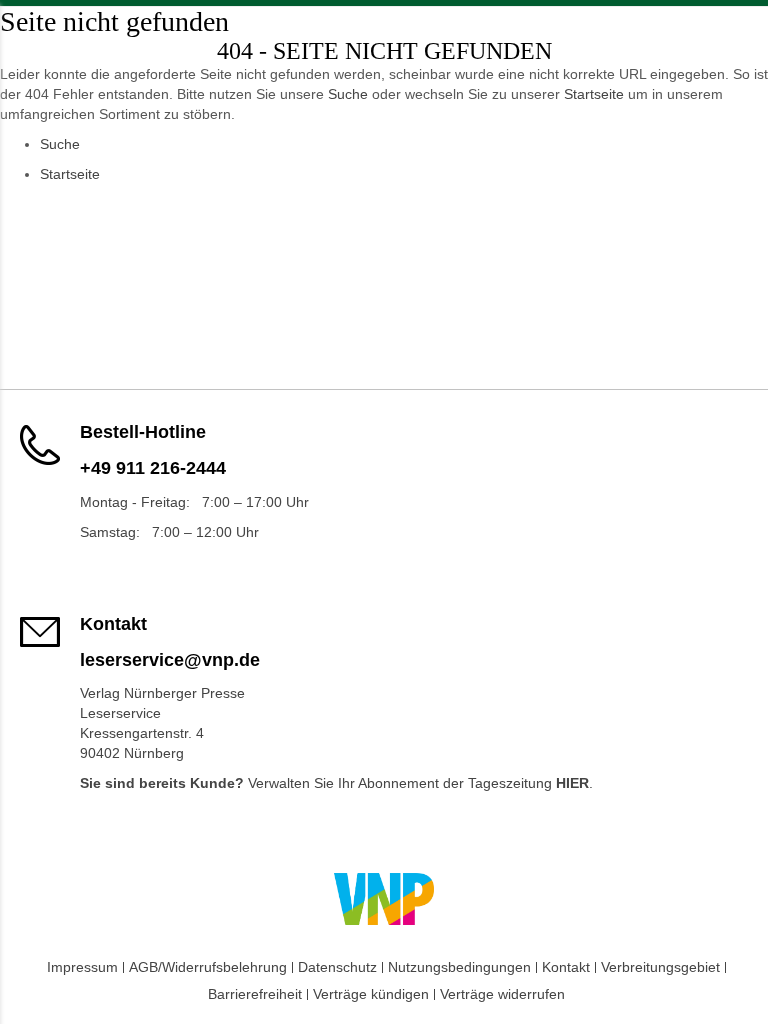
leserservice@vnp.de (170, 660)
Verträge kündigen (371, 994)
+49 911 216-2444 (153, 468)
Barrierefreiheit (255, 994)
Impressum (82, 967)
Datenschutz (337, 967)
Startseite (594, 94)
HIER (572, 783)
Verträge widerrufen (502, 994)
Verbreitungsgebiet (660, 967)
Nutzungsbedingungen (459, 967)
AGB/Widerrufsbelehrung (208, 967)
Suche (348, 94)
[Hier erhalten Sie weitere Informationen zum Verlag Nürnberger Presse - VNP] (384, 899)
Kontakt (566, 967)
